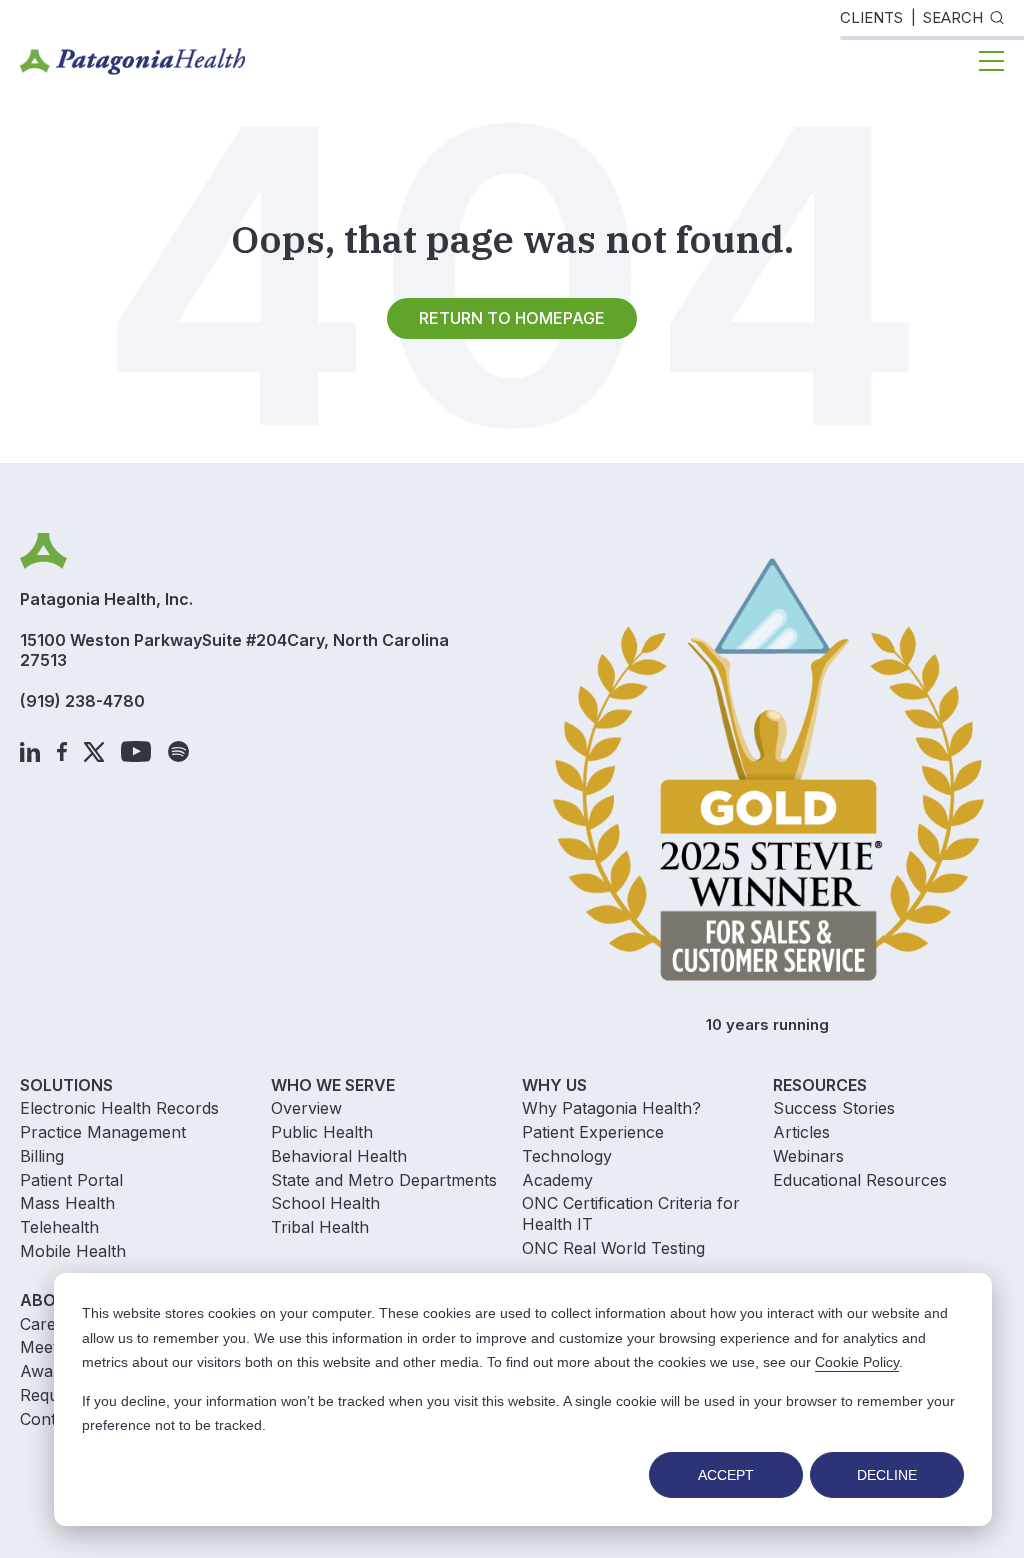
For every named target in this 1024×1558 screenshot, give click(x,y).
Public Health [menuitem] (322, 1132)
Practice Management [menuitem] (103, 1132)
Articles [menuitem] (801, 1132)
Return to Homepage (512, 318)
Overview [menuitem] (306, 1108)
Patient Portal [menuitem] (71, 1180)
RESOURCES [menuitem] (820, 1085)
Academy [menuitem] (557, 1180)
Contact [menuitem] (49, 1419)
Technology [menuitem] (567, 1156)
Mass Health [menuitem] (67, 1203)
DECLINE (887, 1475)
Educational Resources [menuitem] (860, 1180)
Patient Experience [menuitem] (593, 1132)
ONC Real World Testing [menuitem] (613, 1248)
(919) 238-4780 (82, 701)
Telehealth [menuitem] (59, 1227)
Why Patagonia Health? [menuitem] (611, 1108)
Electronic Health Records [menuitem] (119, 1108)
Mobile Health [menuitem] (73, 1251)
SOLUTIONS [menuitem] (66, 1085)
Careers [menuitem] (50, 1324)
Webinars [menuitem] (808, 1156)
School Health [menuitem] (325, 1203)
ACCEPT (726, 1475)
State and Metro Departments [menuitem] (384, 1180)
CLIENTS (871, 17)
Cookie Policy (857, 1362)
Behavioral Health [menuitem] (339, 1156)
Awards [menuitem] (48, 1371)
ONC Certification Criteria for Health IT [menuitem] (631, 1213)
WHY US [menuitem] (554, 1085)
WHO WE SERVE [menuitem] (333, 1085)
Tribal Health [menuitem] (320, 1227)
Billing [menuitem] (42, 1156)
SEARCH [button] (953, 17)
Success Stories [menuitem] (834, 1108)
